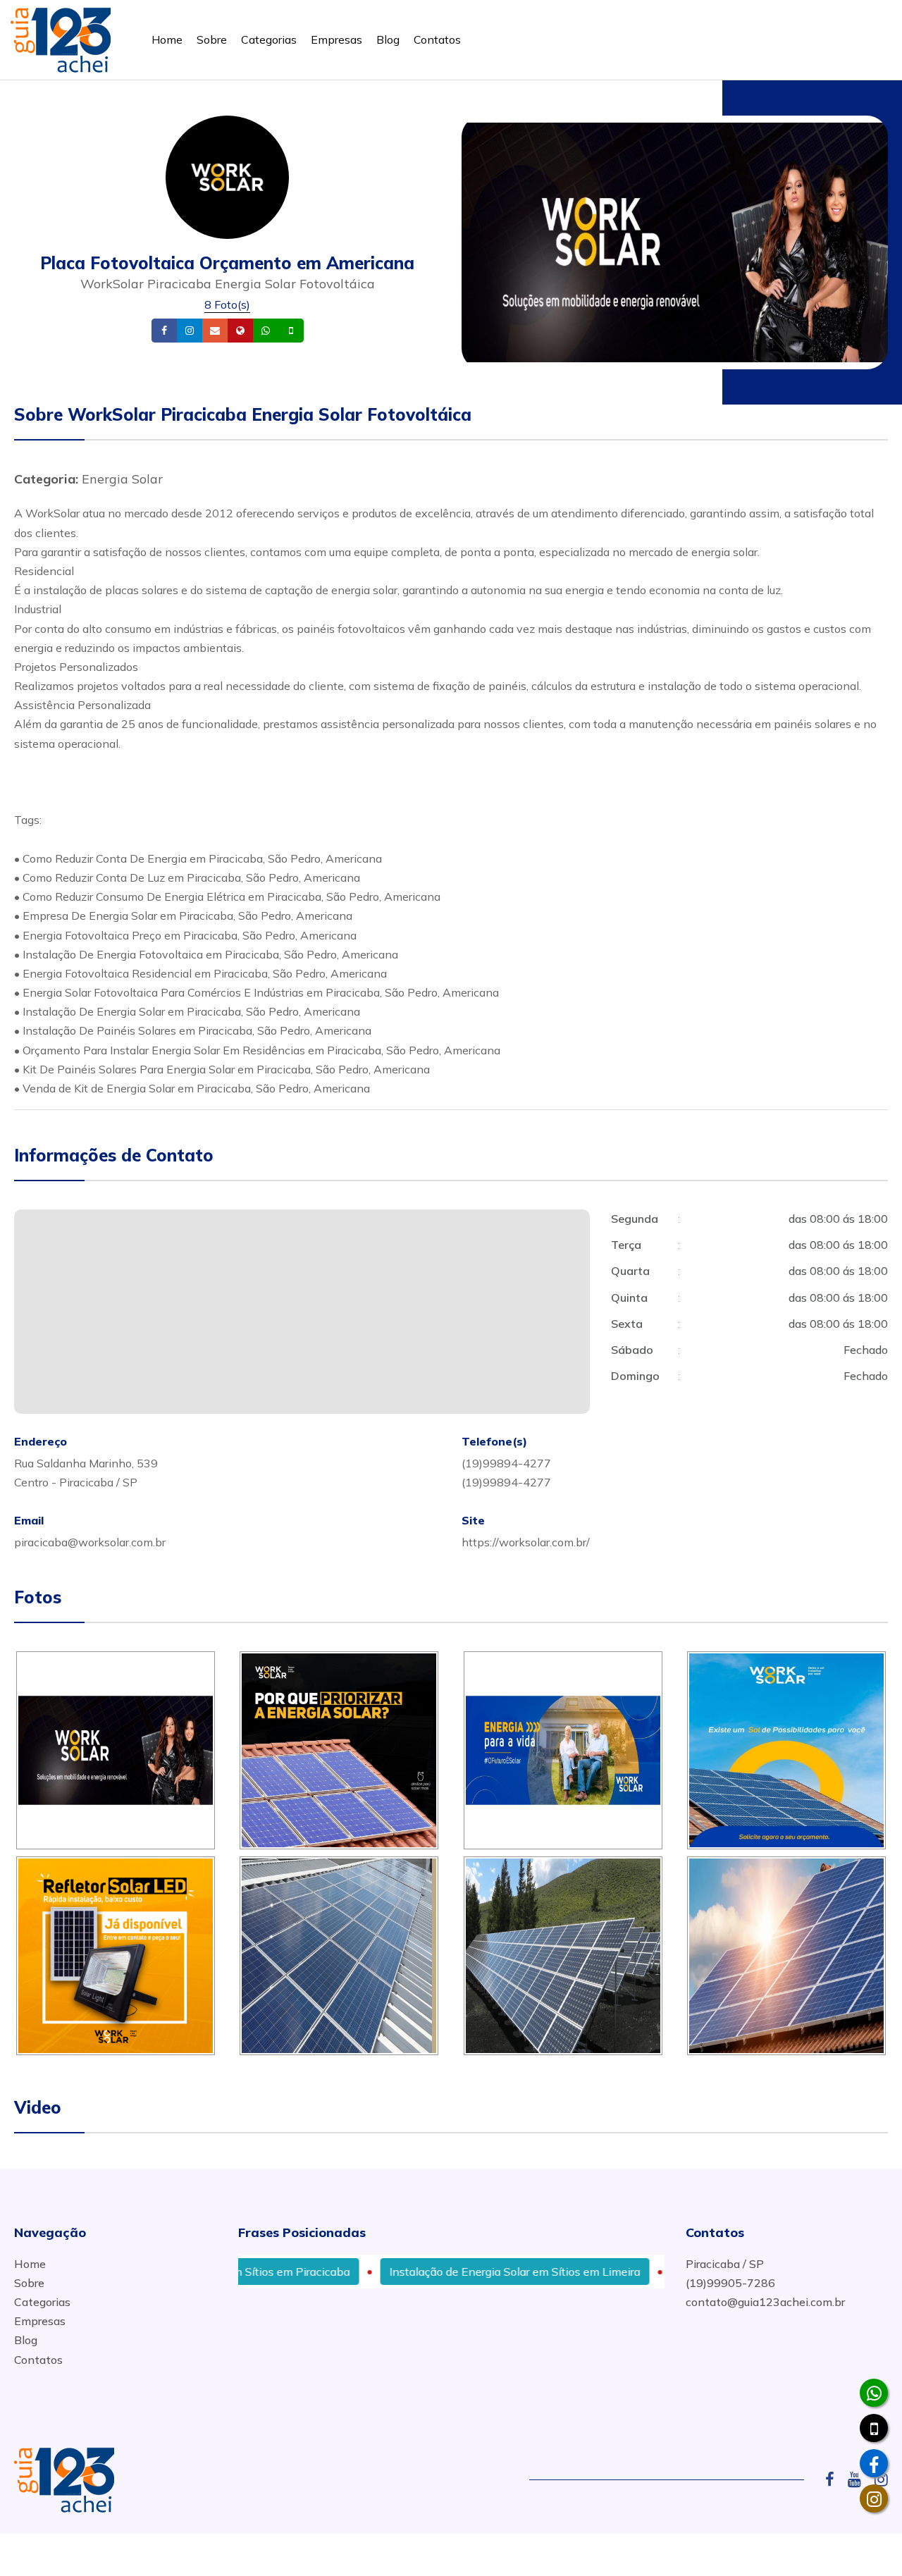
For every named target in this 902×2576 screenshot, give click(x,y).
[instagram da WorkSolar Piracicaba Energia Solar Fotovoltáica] (874, 2498)
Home (167, 39)
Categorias (269, 39)
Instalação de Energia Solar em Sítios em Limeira (459, 2272)
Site (262, 331)
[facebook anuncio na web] (835, 2479)
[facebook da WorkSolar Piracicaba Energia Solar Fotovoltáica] (874, 2463)
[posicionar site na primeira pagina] (61, 37)
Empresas (336, 39)
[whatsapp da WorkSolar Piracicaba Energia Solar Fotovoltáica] (874, 2393)
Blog (388, 39)
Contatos (437, 39)
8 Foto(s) (227, 304)
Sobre (212, 39)
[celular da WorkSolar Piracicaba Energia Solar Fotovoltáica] (874, 2428)
